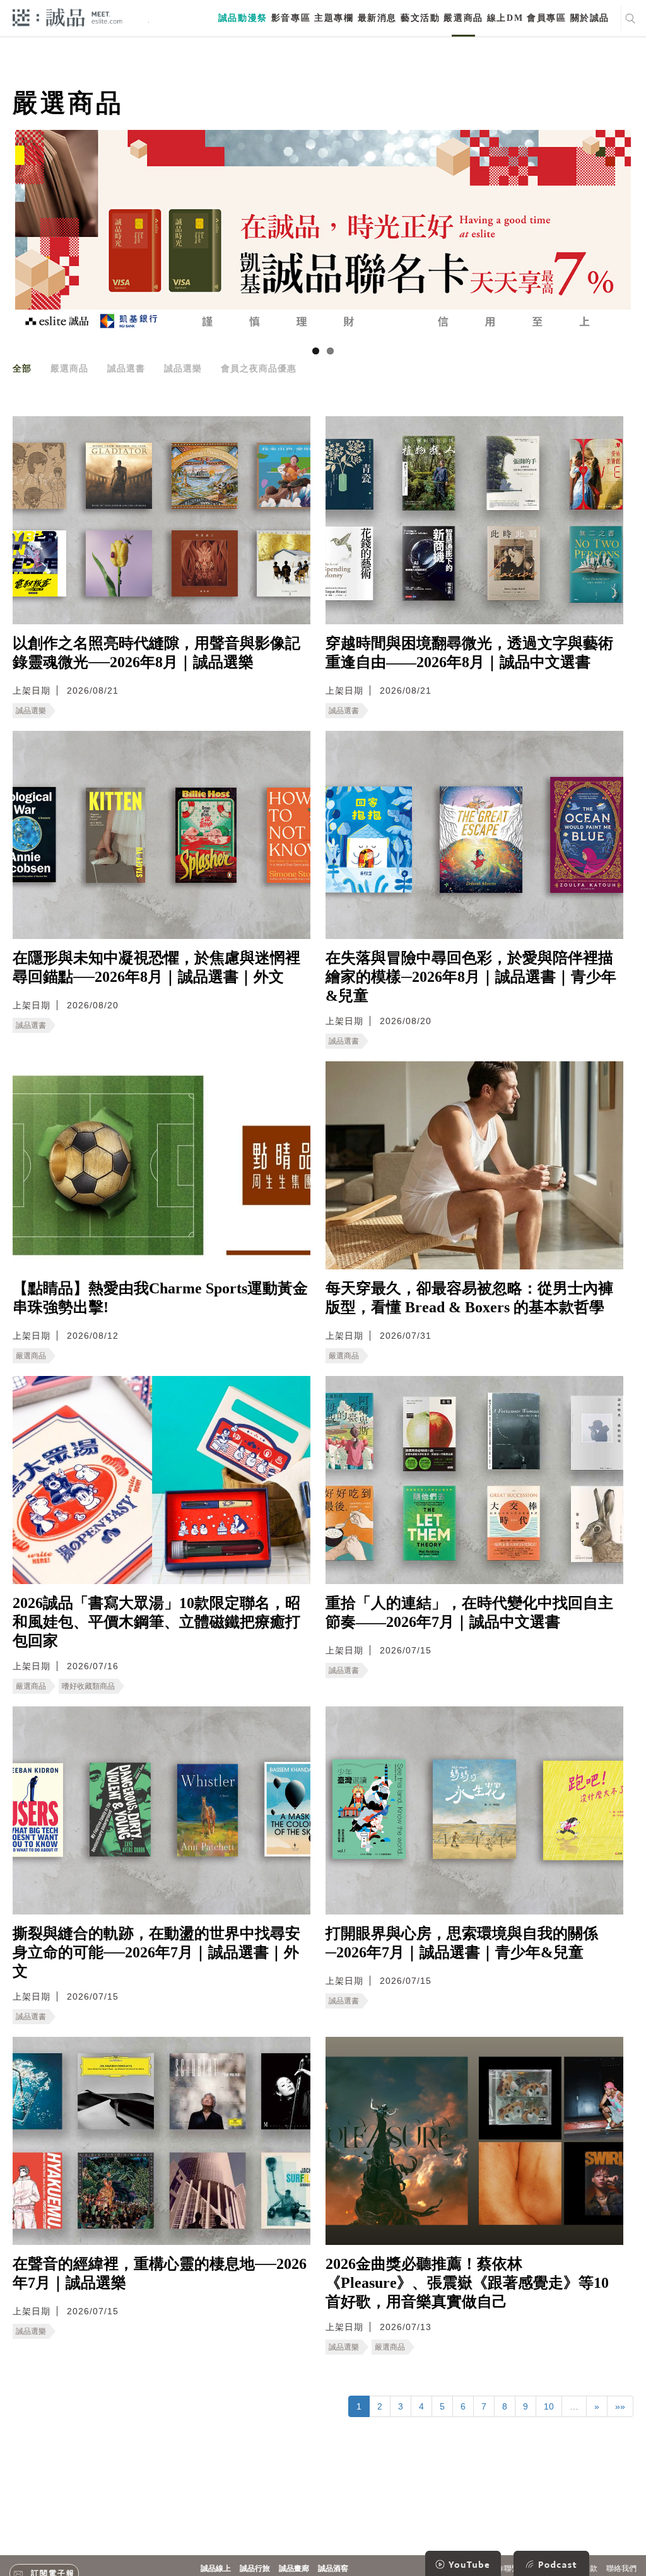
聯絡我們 (621, 2568)
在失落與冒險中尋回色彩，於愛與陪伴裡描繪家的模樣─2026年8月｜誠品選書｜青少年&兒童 (471, 977)
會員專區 (546, 18)
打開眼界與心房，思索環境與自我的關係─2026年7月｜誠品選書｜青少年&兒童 (462, 1943)
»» (620, 2406)
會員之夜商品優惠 (259, 368)
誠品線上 (216, 2568)
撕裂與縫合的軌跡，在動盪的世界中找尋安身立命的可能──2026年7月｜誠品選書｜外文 (156, 1952)
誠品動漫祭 (243, 18)
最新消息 (377, 18)
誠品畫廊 (294, 2568)
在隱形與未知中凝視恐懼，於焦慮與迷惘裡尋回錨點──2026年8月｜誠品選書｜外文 (156, 967)
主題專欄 (334, 18)
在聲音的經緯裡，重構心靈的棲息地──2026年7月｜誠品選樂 (160, 2273)
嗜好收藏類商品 (88, 1686)
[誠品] (68, 17)
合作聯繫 (504, 2568)
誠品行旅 (255, 2568)
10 (549, 2406)
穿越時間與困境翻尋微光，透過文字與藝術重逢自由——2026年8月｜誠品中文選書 (469, 653)
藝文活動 (420, 18)
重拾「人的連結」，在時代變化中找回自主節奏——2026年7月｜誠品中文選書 (469, 1612)
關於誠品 (590, 18)
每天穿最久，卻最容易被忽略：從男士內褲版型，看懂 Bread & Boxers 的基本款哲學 (469, 1298)
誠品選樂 (183, 368)
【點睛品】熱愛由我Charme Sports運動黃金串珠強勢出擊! (160, 1298)
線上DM (505, 18)
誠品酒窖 (333, 2568)
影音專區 (291, 18)
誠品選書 (126, 368)
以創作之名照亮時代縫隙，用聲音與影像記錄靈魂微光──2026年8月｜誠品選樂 (156, 653)
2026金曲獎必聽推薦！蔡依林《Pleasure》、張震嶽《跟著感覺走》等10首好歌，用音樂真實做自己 (467, 2283)
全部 (22, 368)
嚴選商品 (463, 18)
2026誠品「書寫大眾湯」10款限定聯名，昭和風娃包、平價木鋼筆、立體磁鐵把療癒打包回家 (156, 1622)
